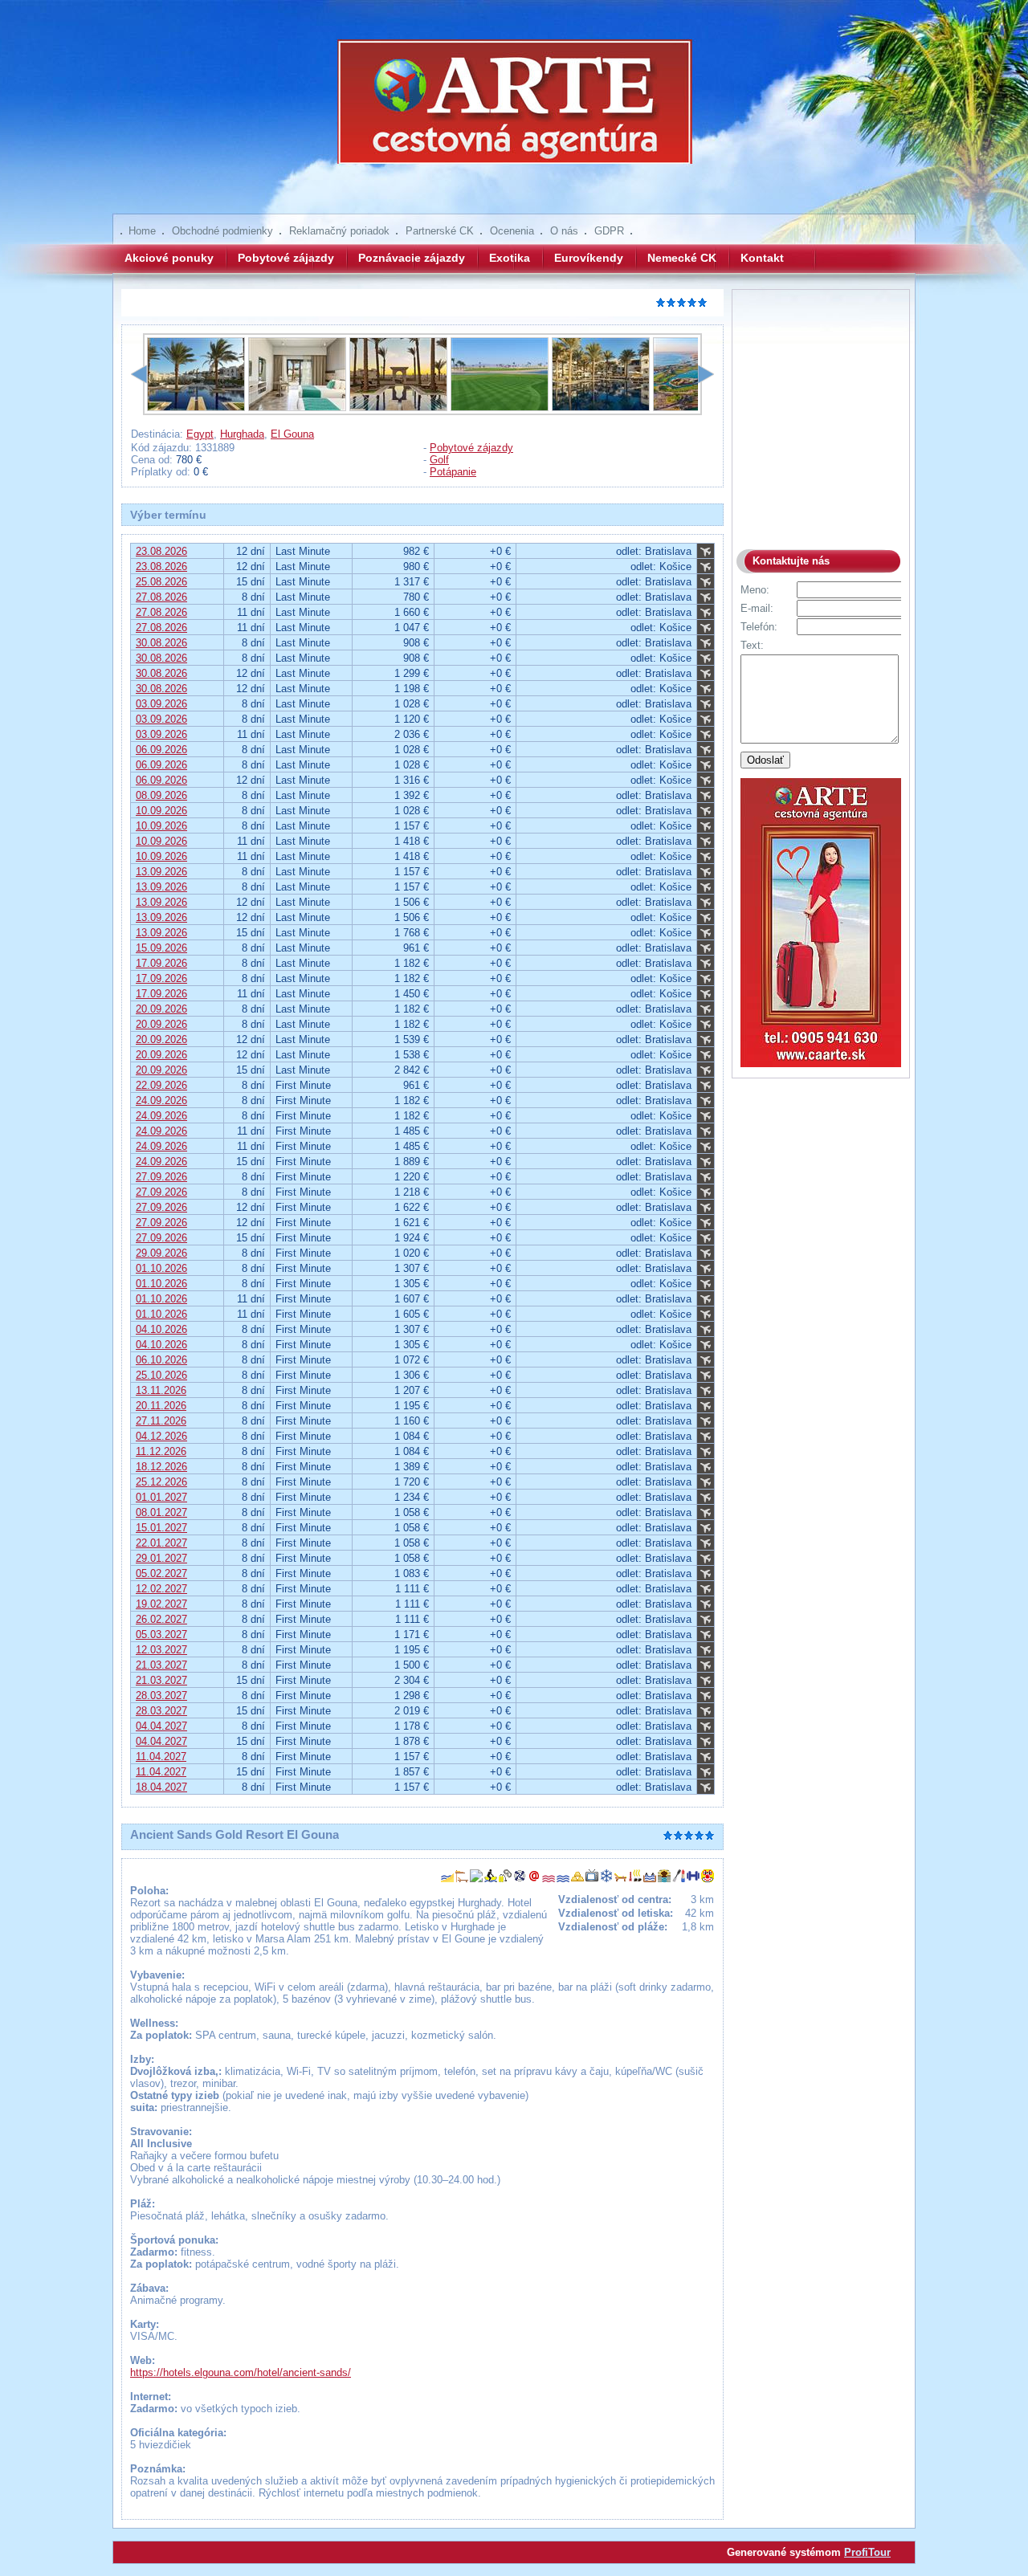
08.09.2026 (161, 795)
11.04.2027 (161, 1757)
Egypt (200, 434)
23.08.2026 (161, 551)
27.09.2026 (161, 1177)
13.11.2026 (161, 1390)
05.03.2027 (161, 1634)
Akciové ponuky (169, 258)
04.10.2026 (161, 1329)
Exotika (510, 258)
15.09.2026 (161, 948)
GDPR (609, 231)
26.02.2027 (161, 1619)
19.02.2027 (161, 1604)
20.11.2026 (161, 1406)
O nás (564, 231)
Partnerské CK (440, 231)
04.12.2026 (161, 1436)
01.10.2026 (161, 1268)
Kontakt (762, 258)
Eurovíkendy (589, 258)
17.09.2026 (161, 963)
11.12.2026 (161, 1451)
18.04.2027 (161, 1787)
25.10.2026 (161, 1375)
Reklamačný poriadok (339, 231)
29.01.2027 (161, 1558)
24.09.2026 (161, 1101)
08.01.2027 (161, 1512)
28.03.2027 (161, 1696)
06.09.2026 (161, 750)
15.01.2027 (161, 1528)
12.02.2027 (161, 1589)
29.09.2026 (161, 1253)
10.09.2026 (161, 811)
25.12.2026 (161, 1482)
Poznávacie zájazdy (412, 258)
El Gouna (292, 434)
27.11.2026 (161, 1421)
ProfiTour (867, 2552)
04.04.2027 (161, 1726)
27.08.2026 (161, 597)
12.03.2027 (161, 1650)
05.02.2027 (161, 1573)
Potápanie (453, 472)
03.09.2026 (161, 704)
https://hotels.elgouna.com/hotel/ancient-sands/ (241, 2372)
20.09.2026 (161, 1009)
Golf (439, 460)
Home (142, 231)
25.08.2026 (161, 582)
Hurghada (242, 434)
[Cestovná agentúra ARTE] (514, 112)
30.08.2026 (161, 643)
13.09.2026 (161, 872)
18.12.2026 (161, 1467)
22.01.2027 (161, 1543)
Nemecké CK (682, 258)
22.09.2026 (161, 1085)
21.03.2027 (161, 1665)
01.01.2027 (161, 1497)
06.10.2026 (161, 1360)
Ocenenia (512, 231)
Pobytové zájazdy (286, 258)
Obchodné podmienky (222, 231)
